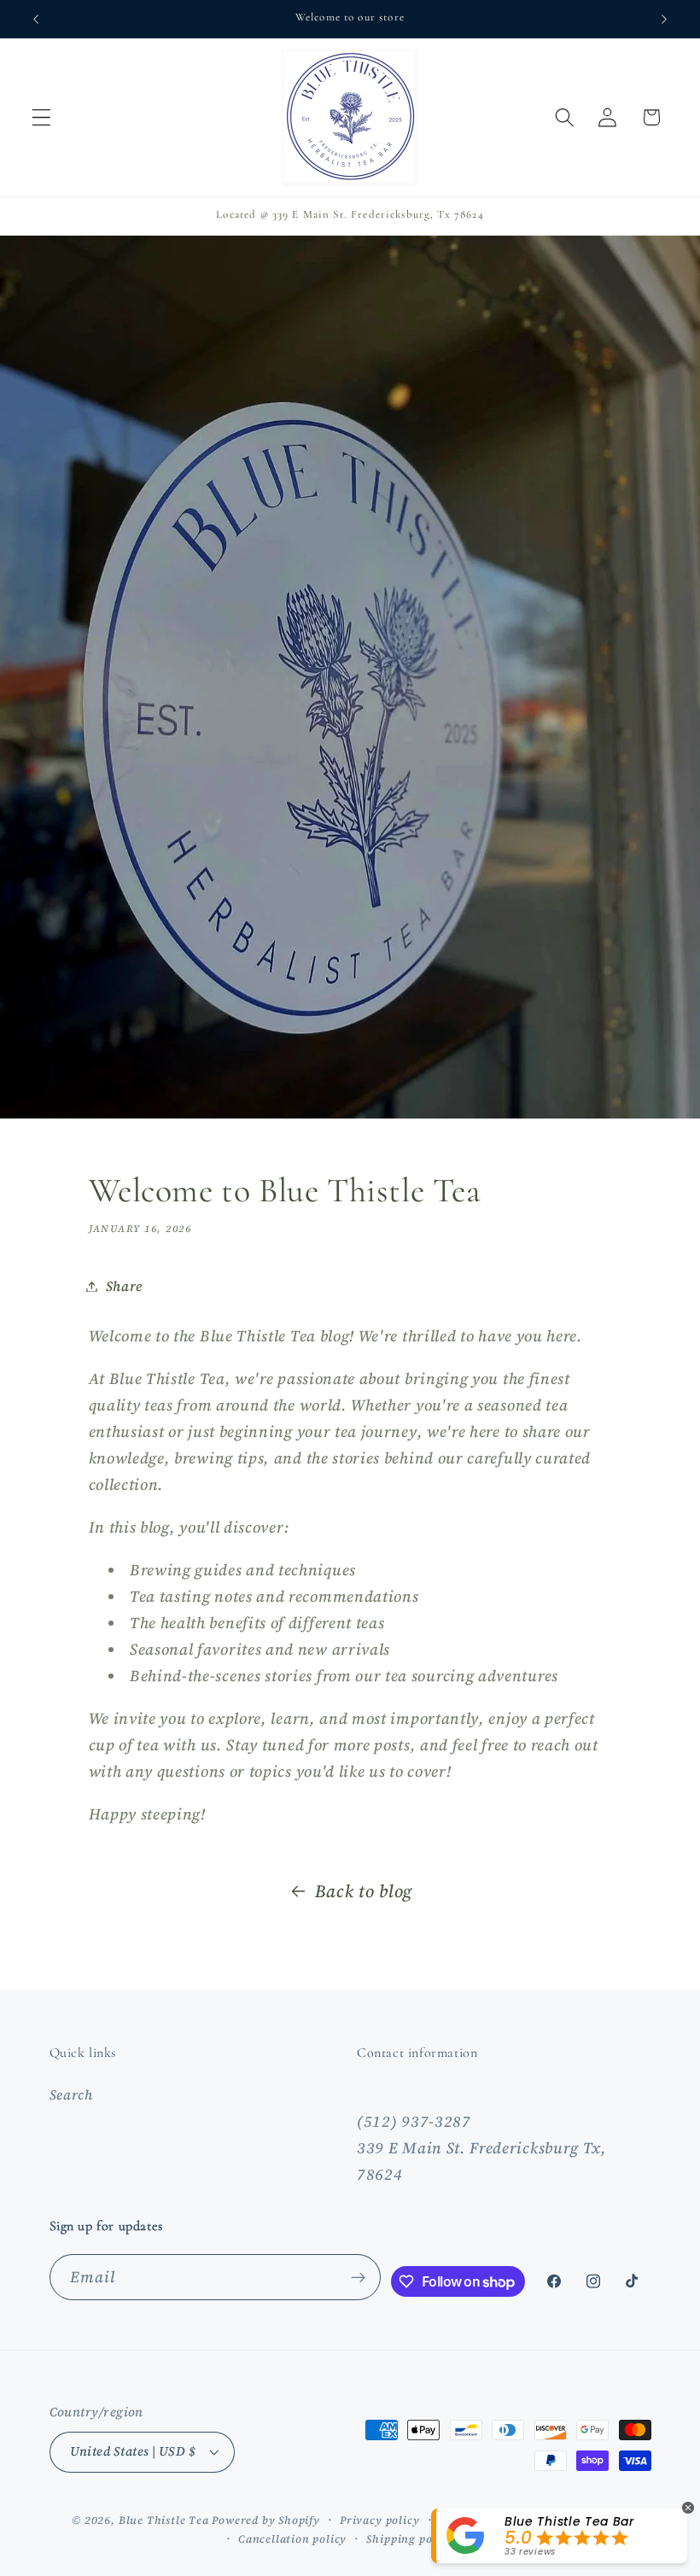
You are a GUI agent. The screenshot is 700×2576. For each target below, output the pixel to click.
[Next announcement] (664, 19)
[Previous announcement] (36, 19)
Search (71, 2094)
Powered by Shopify (266, 2520)
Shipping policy (409, 2539)
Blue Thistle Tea (166, 2520)
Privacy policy (379, 2520)
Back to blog (364, 1891)
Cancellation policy (292, 2539)
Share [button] (124, 1286)
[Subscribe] (359, 2277)
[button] (41, 117)
